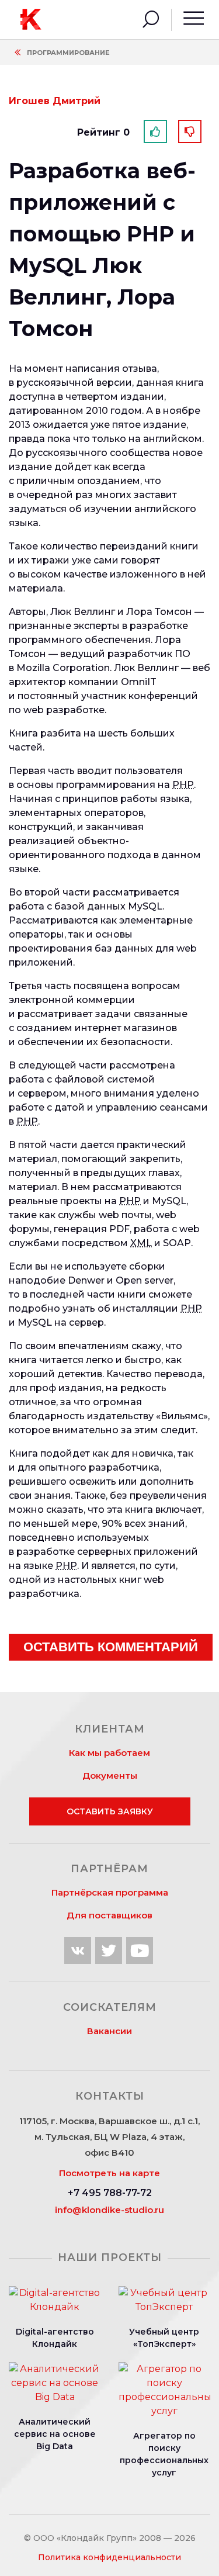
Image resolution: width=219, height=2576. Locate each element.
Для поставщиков (109, 1915)
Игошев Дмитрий (55, 101)
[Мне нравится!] (155, 132)
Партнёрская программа (110, 1892)
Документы (110, 1775)
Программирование (68, 53)
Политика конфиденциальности (109, 2557)
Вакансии (109, 2031)
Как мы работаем (109, 1753)
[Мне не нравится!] (190, 132)
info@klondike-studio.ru (109, 2210)
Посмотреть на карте (109, 2173)
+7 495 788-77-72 (110, 2193)
